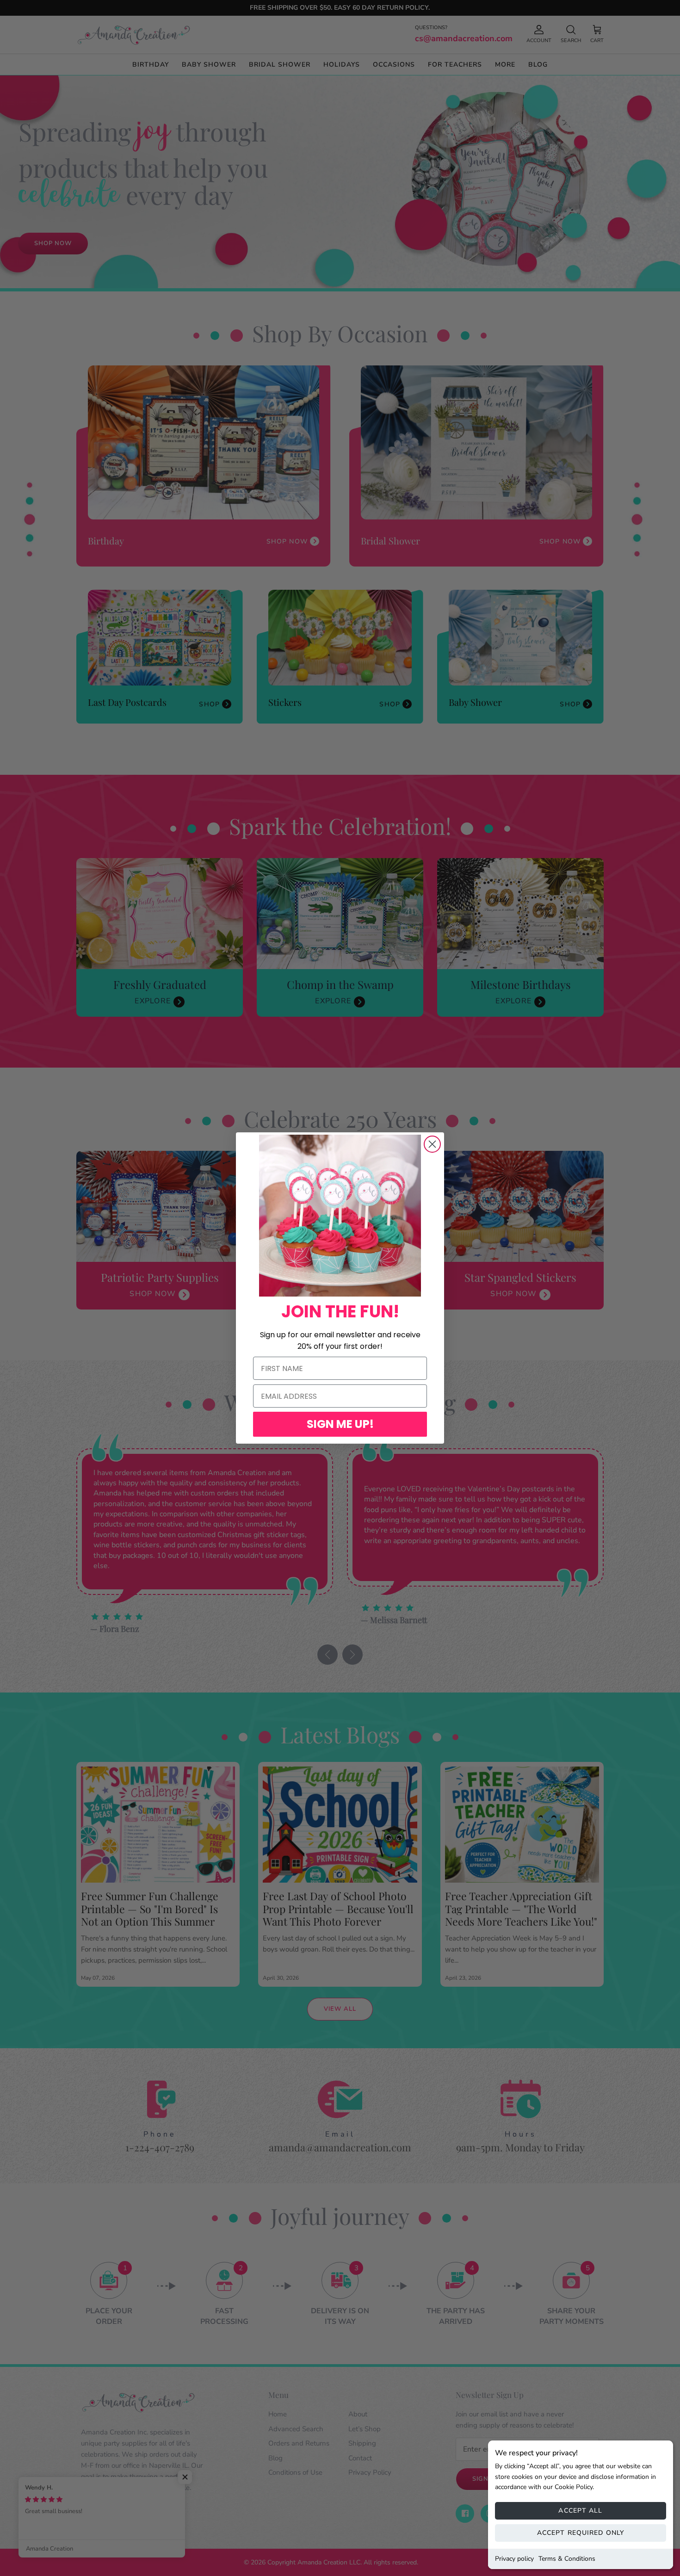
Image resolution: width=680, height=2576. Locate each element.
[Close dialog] (432, 1144)
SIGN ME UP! (340, 1424)
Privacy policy (514, 2559)
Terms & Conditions (567, 2559)
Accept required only (581, 2533)
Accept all (580, 2511)
